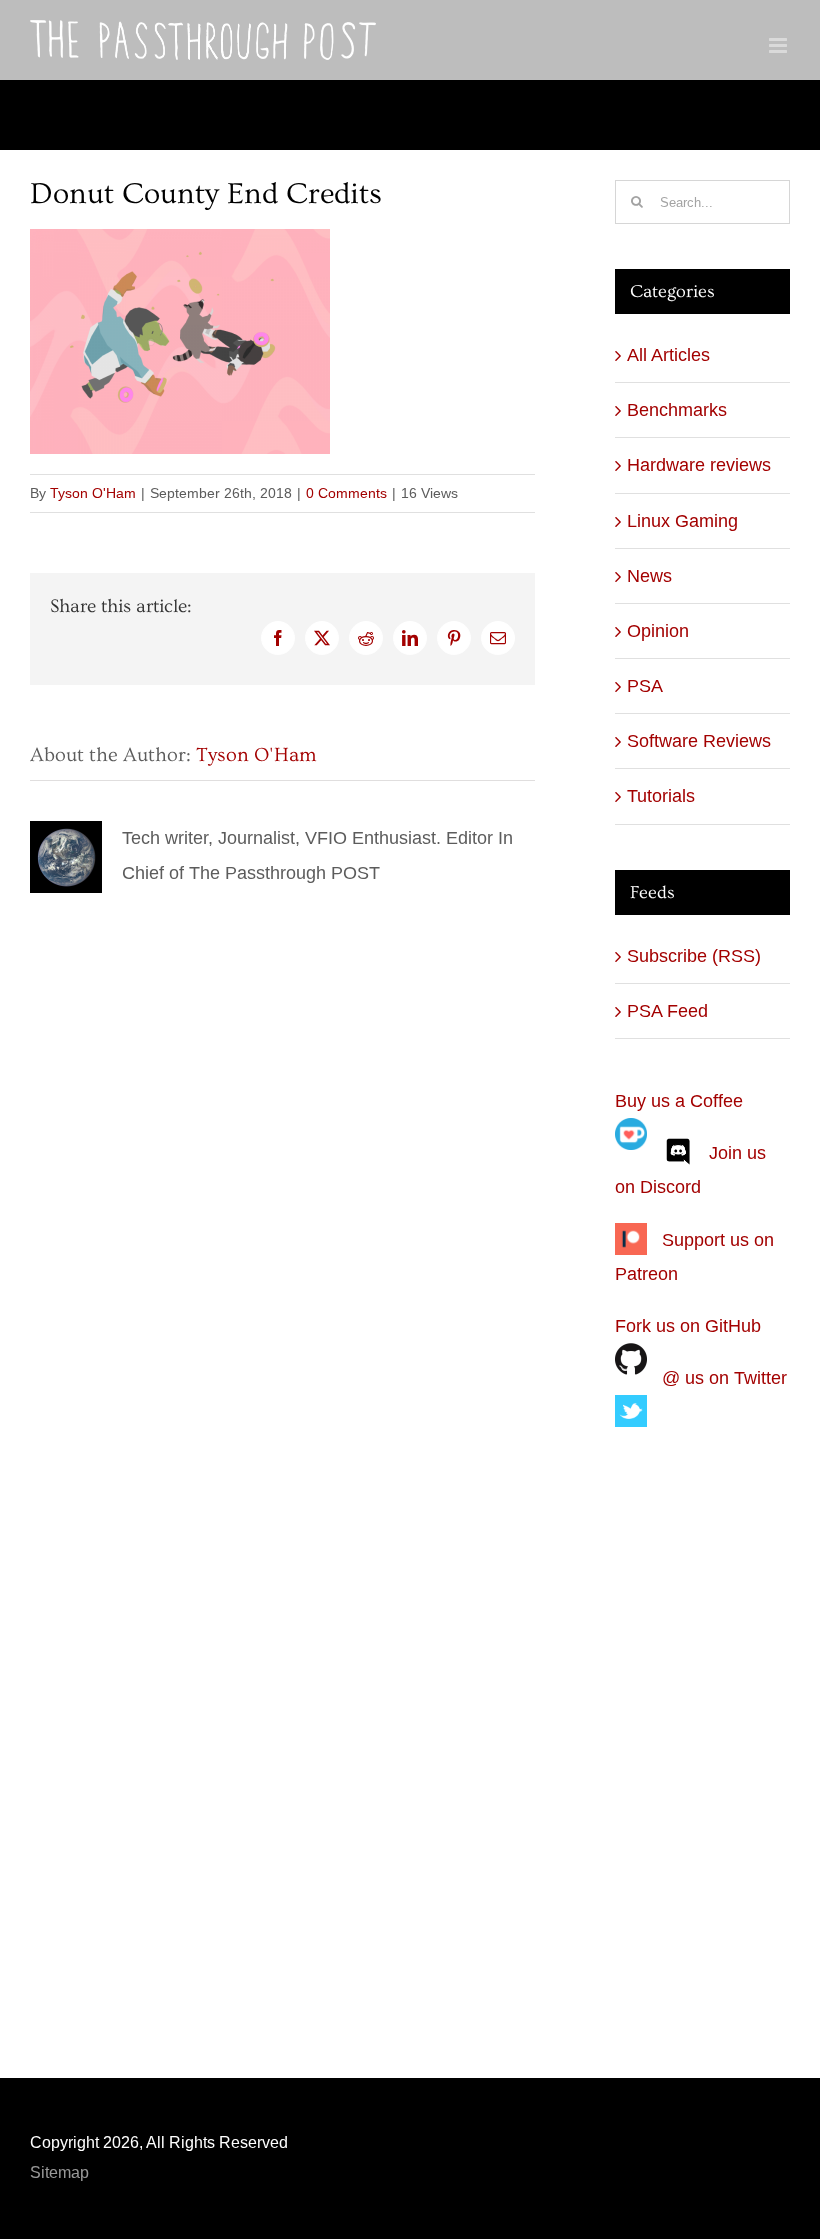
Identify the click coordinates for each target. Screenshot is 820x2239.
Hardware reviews (699, 465)
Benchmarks (677, 410)
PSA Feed (667, 1011)
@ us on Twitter (724, 1378)
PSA (645, 686)
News (649, 576)
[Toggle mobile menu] (779, 45)
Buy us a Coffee (679, 1101)
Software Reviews (699, 741)
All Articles (668, 355)
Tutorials (661, 796)
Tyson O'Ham (93, 493)
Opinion (658, 631)
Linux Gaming (682, 521)
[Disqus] (282, 1148)
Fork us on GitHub (688, 1326)
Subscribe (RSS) (694, 956)
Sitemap (59, 2172)
